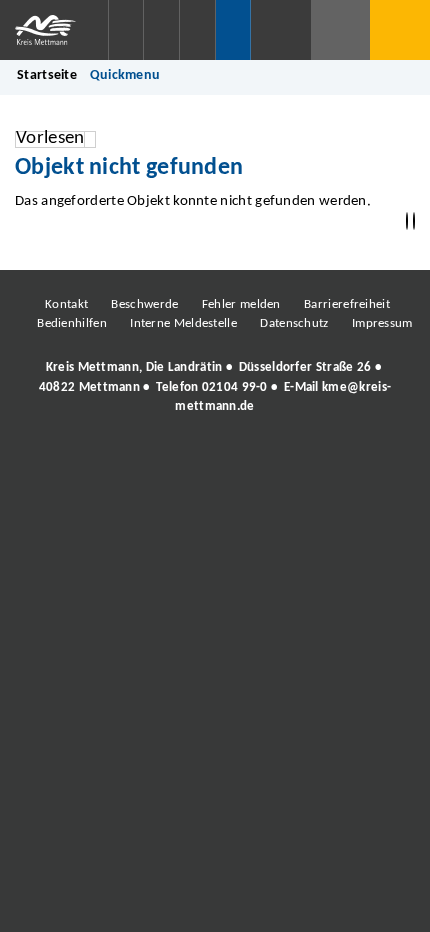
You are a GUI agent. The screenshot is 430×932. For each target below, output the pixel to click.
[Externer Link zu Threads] (168, 461)
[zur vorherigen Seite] (407, 221)
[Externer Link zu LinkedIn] (213, 461)
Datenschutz (294, 323)
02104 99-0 (235, 387)
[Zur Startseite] (54, 30)
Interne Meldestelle (183, 323)
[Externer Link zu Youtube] (258, 461)
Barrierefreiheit (347, 304)
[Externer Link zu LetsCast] (348, 461)
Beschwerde (144, 304)
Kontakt (66, 304)
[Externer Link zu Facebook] (78, 461)
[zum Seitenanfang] (414, 221)
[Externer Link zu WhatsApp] (303, 461)
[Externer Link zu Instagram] (123, 461)
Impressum (382, 323)
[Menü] (400, 30)
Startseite (47, 75)
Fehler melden (241, 304)
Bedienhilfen (72, 323)
